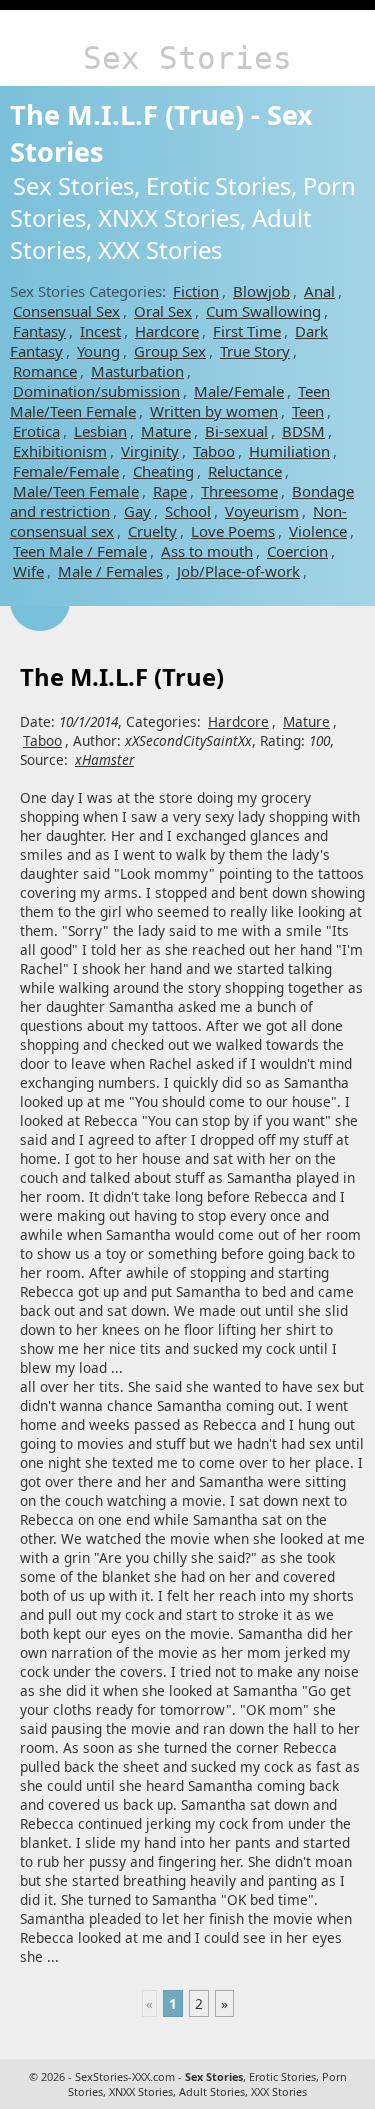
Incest (100, 331)
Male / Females (110, 571)
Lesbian (100, 431)
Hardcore (167, 331)
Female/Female (66, 471)
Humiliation (289, 451)
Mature (166, 431)
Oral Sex (163, 311)
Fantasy (39, 331)
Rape (170, 491)
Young (98, 351)
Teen (308, 411)
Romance (45, 371)
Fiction (196, 291)
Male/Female (239, 391)
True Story (255, 351)
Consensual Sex (66, 311)
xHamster (104, 759)
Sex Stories (187, 58)
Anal (319, 291)
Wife (28, 571)
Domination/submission (96, 391)
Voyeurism (262, 511)
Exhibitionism (60, 451)
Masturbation (137, 371)
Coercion (297, 551)
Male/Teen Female (76, 491)
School (188, 511)
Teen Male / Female (80, 551)
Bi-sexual (236, 431)
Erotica (36, 431)
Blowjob (261, 291)
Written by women (214, 411)
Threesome (239, 491)
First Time (247, 331)
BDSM (303, 431)
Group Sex (170, 351)
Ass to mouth (207, 551)
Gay (137, 511)
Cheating (163, 471)
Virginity (150, 451)
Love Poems (233, 531)
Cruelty (152, 531)
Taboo (214, 451)
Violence (318, 531)
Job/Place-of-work (238, 571)
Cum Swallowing (263, 311)
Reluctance (245, 471)
